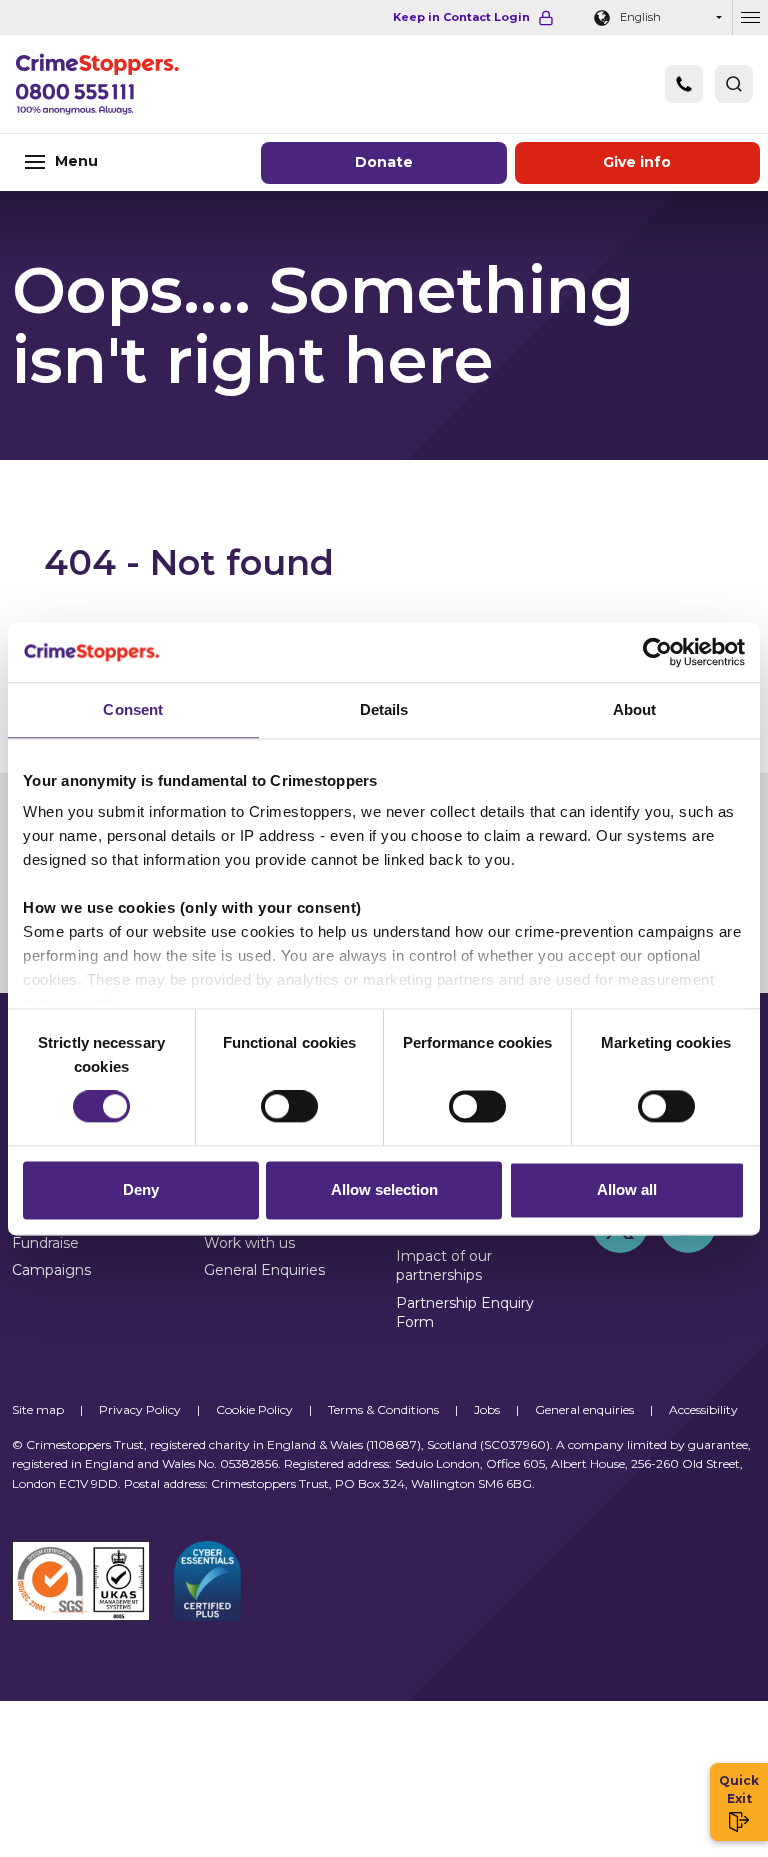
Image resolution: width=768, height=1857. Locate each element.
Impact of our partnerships (444, 1265)
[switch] (289, 1107)
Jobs (487, 1409)
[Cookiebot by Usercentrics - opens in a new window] (657, 652)
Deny (141, 1189)
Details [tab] (384, 709)
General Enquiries (264, 1270)
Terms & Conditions (383, 1409)
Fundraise (45, 1243)
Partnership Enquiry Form (465, 1312)
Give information (637, 162)
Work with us (249, 1243)
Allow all (627, 1189)
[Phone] (684, 84)
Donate (384, 162)
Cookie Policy (254, 1409)
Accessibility (703, 1409)
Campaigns (51, 1270)
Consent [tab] (133, 709)
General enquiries (584, 1409)
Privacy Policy (140, 1409)
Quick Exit (739, 1789)
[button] (734, 84)
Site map (38, 1409)
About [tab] (635, 709)
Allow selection (384, 1189)
